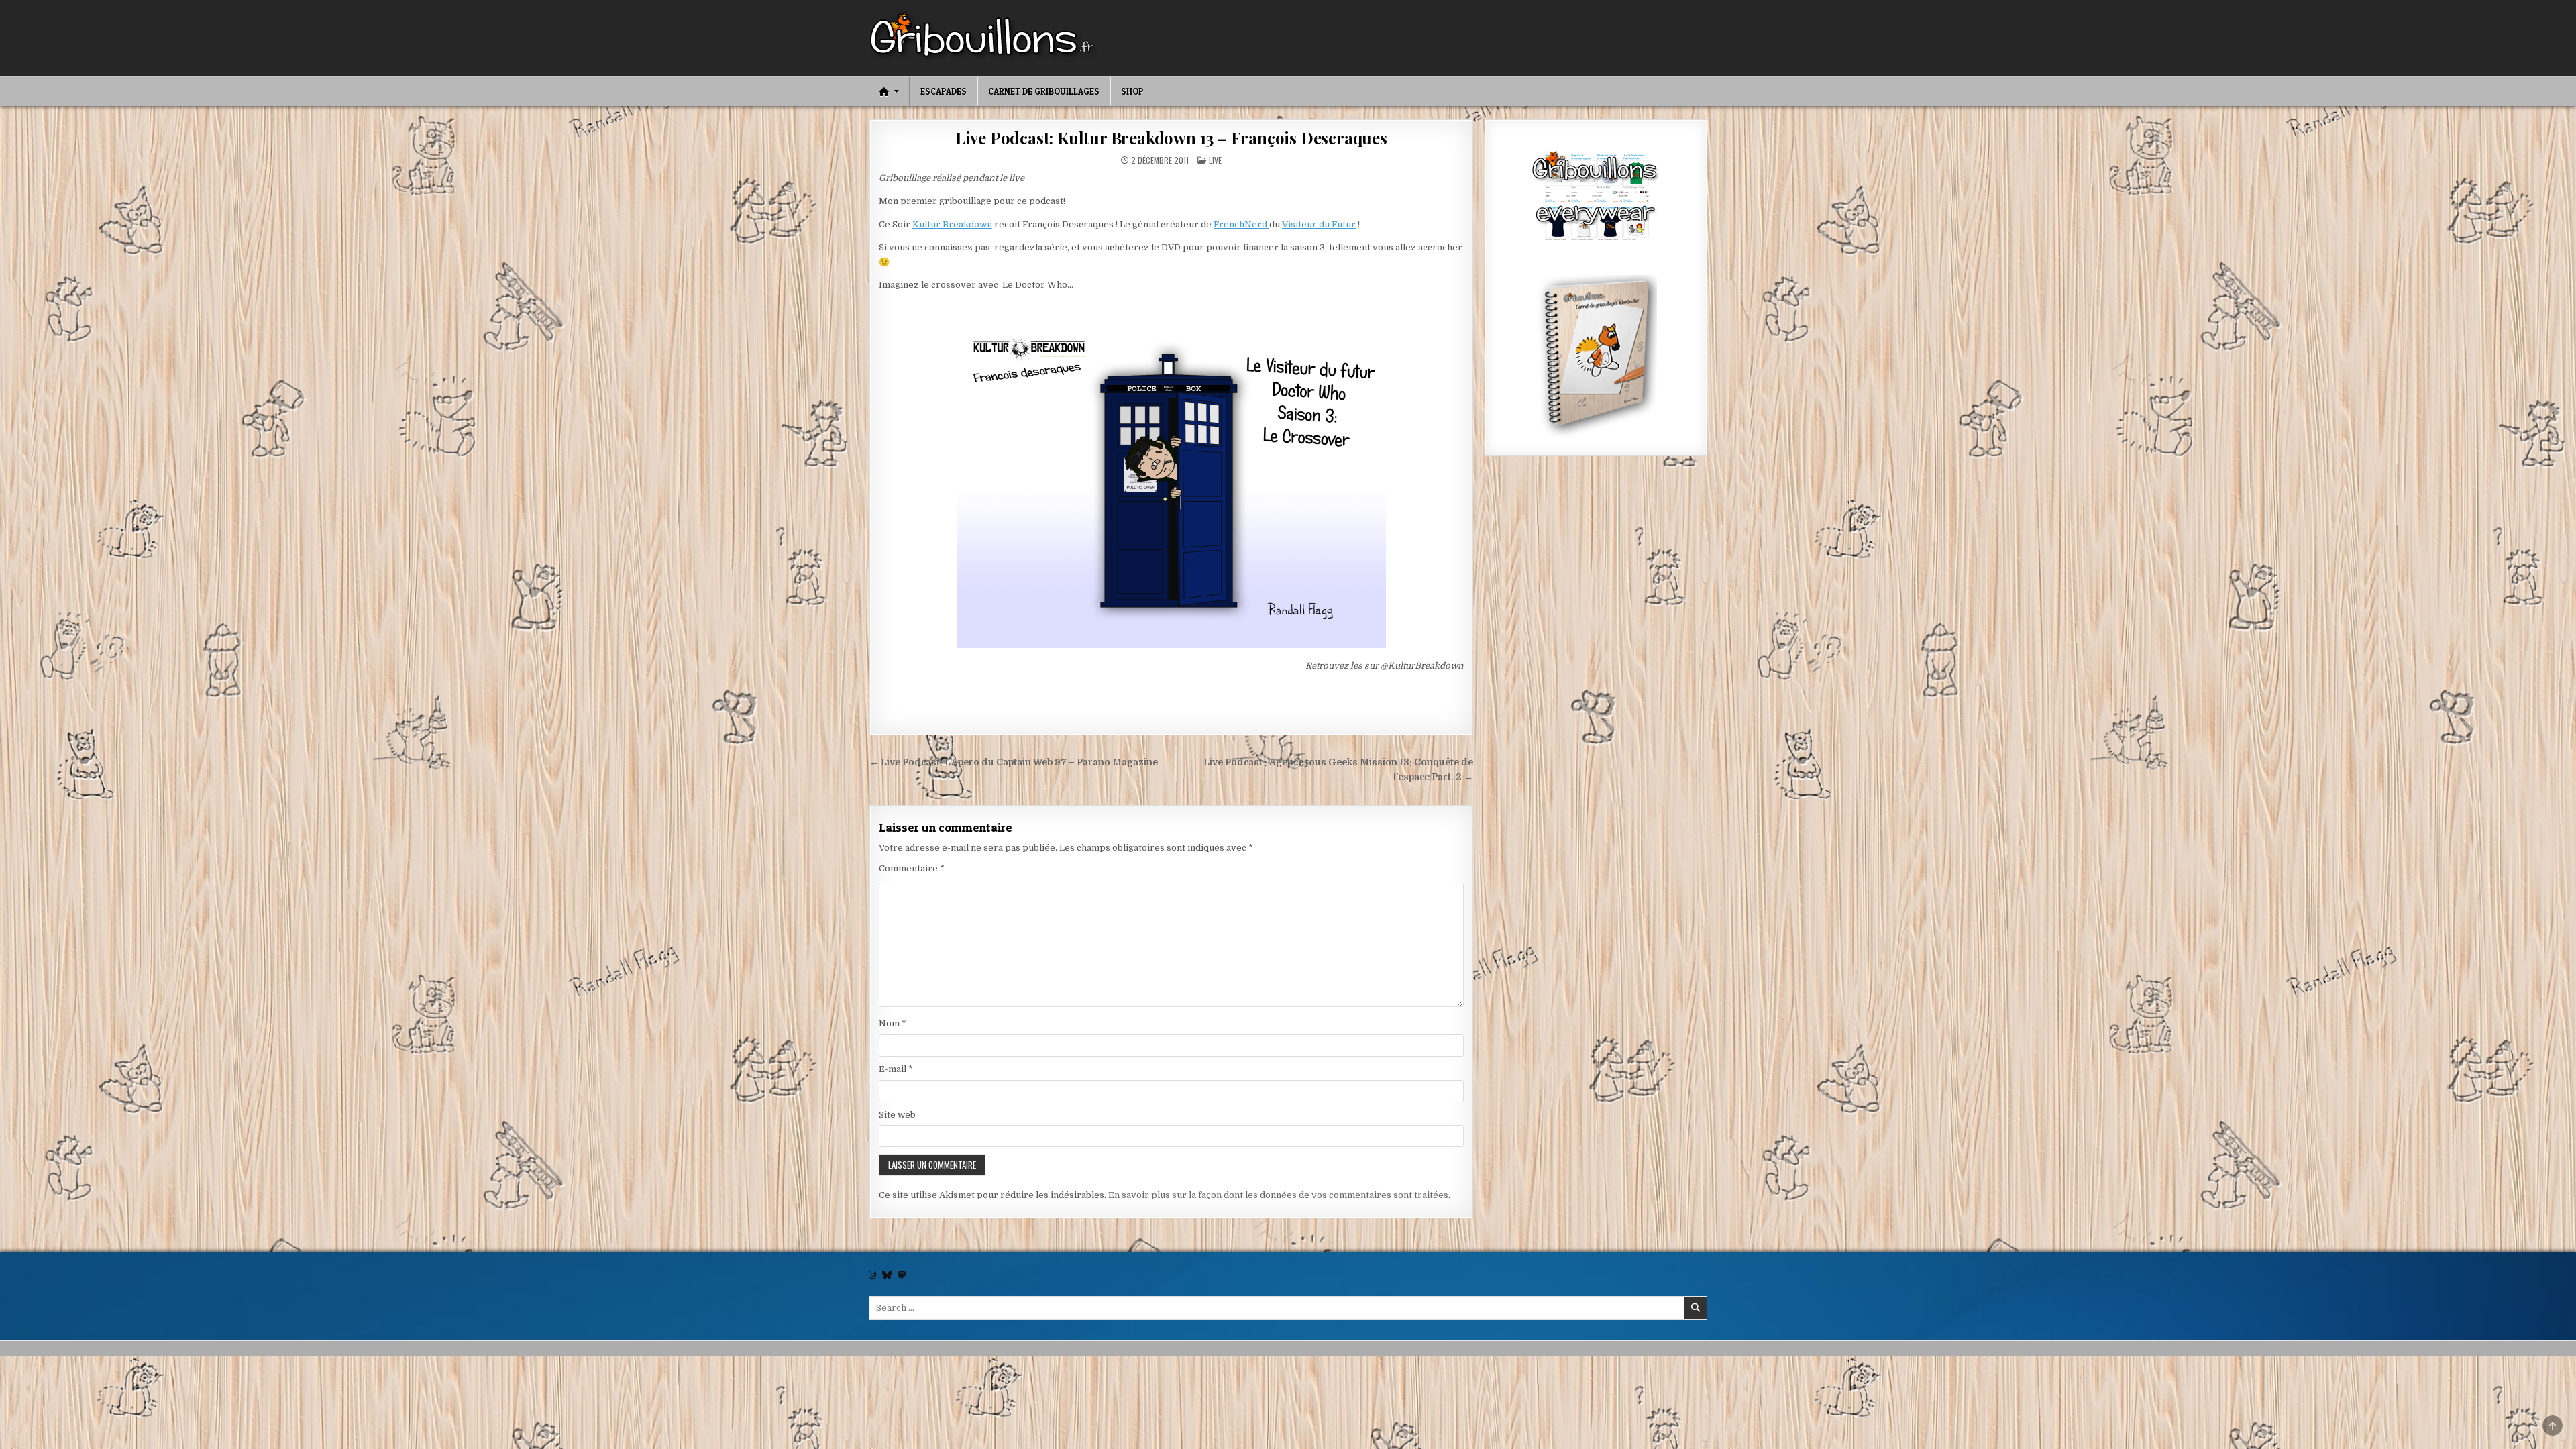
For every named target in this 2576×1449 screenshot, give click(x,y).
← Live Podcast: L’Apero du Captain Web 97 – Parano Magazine (1014, 762)
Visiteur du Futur (1319, 224)
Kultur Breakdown (952, 224)
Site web (897, 1115)
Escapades (944, 91)
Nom (893, 1023)
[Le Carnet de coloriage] (1596, 358)
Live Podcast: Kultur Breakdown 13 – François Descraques (1171, 138)
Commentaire (912, 868)
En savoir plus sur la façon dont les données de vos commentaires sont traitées (1278, 1195)
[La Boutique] (1596, 198)
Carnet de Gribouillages (1044, 91)
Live (1215, 160)
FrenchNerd (1241, 224)
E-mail (896, 1069)
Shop (1132, 91)
